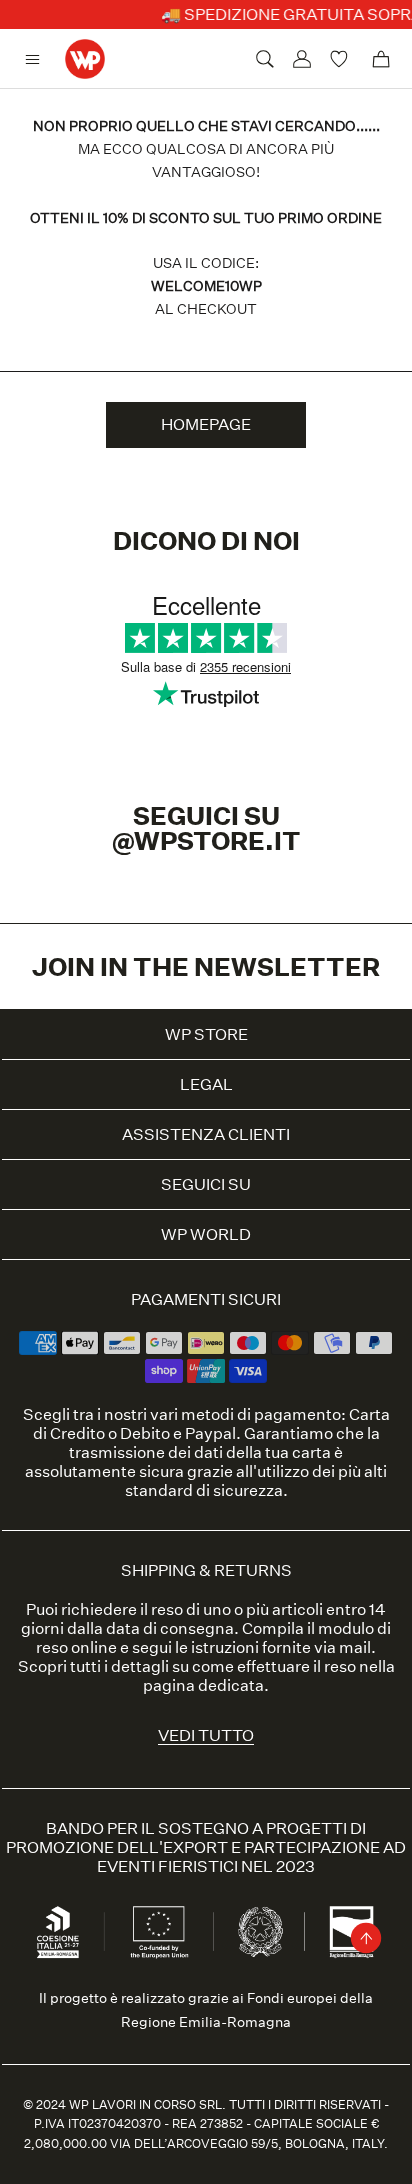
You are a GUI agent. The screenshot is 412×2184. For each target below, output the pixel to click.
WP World (206, 1234)
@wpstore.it (206, 840)
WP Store (206, 1034)
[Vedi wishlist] (341, 59)
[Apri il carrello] (381, 59)
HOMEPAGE (206, 424)
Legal (206, 1084)
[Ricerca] (265, 59)
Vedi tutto (206, 1735)
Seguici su (206, 1184)
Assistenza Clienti (206, 1134)
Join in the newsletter (206, 966)
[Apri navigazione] (37, 59)
